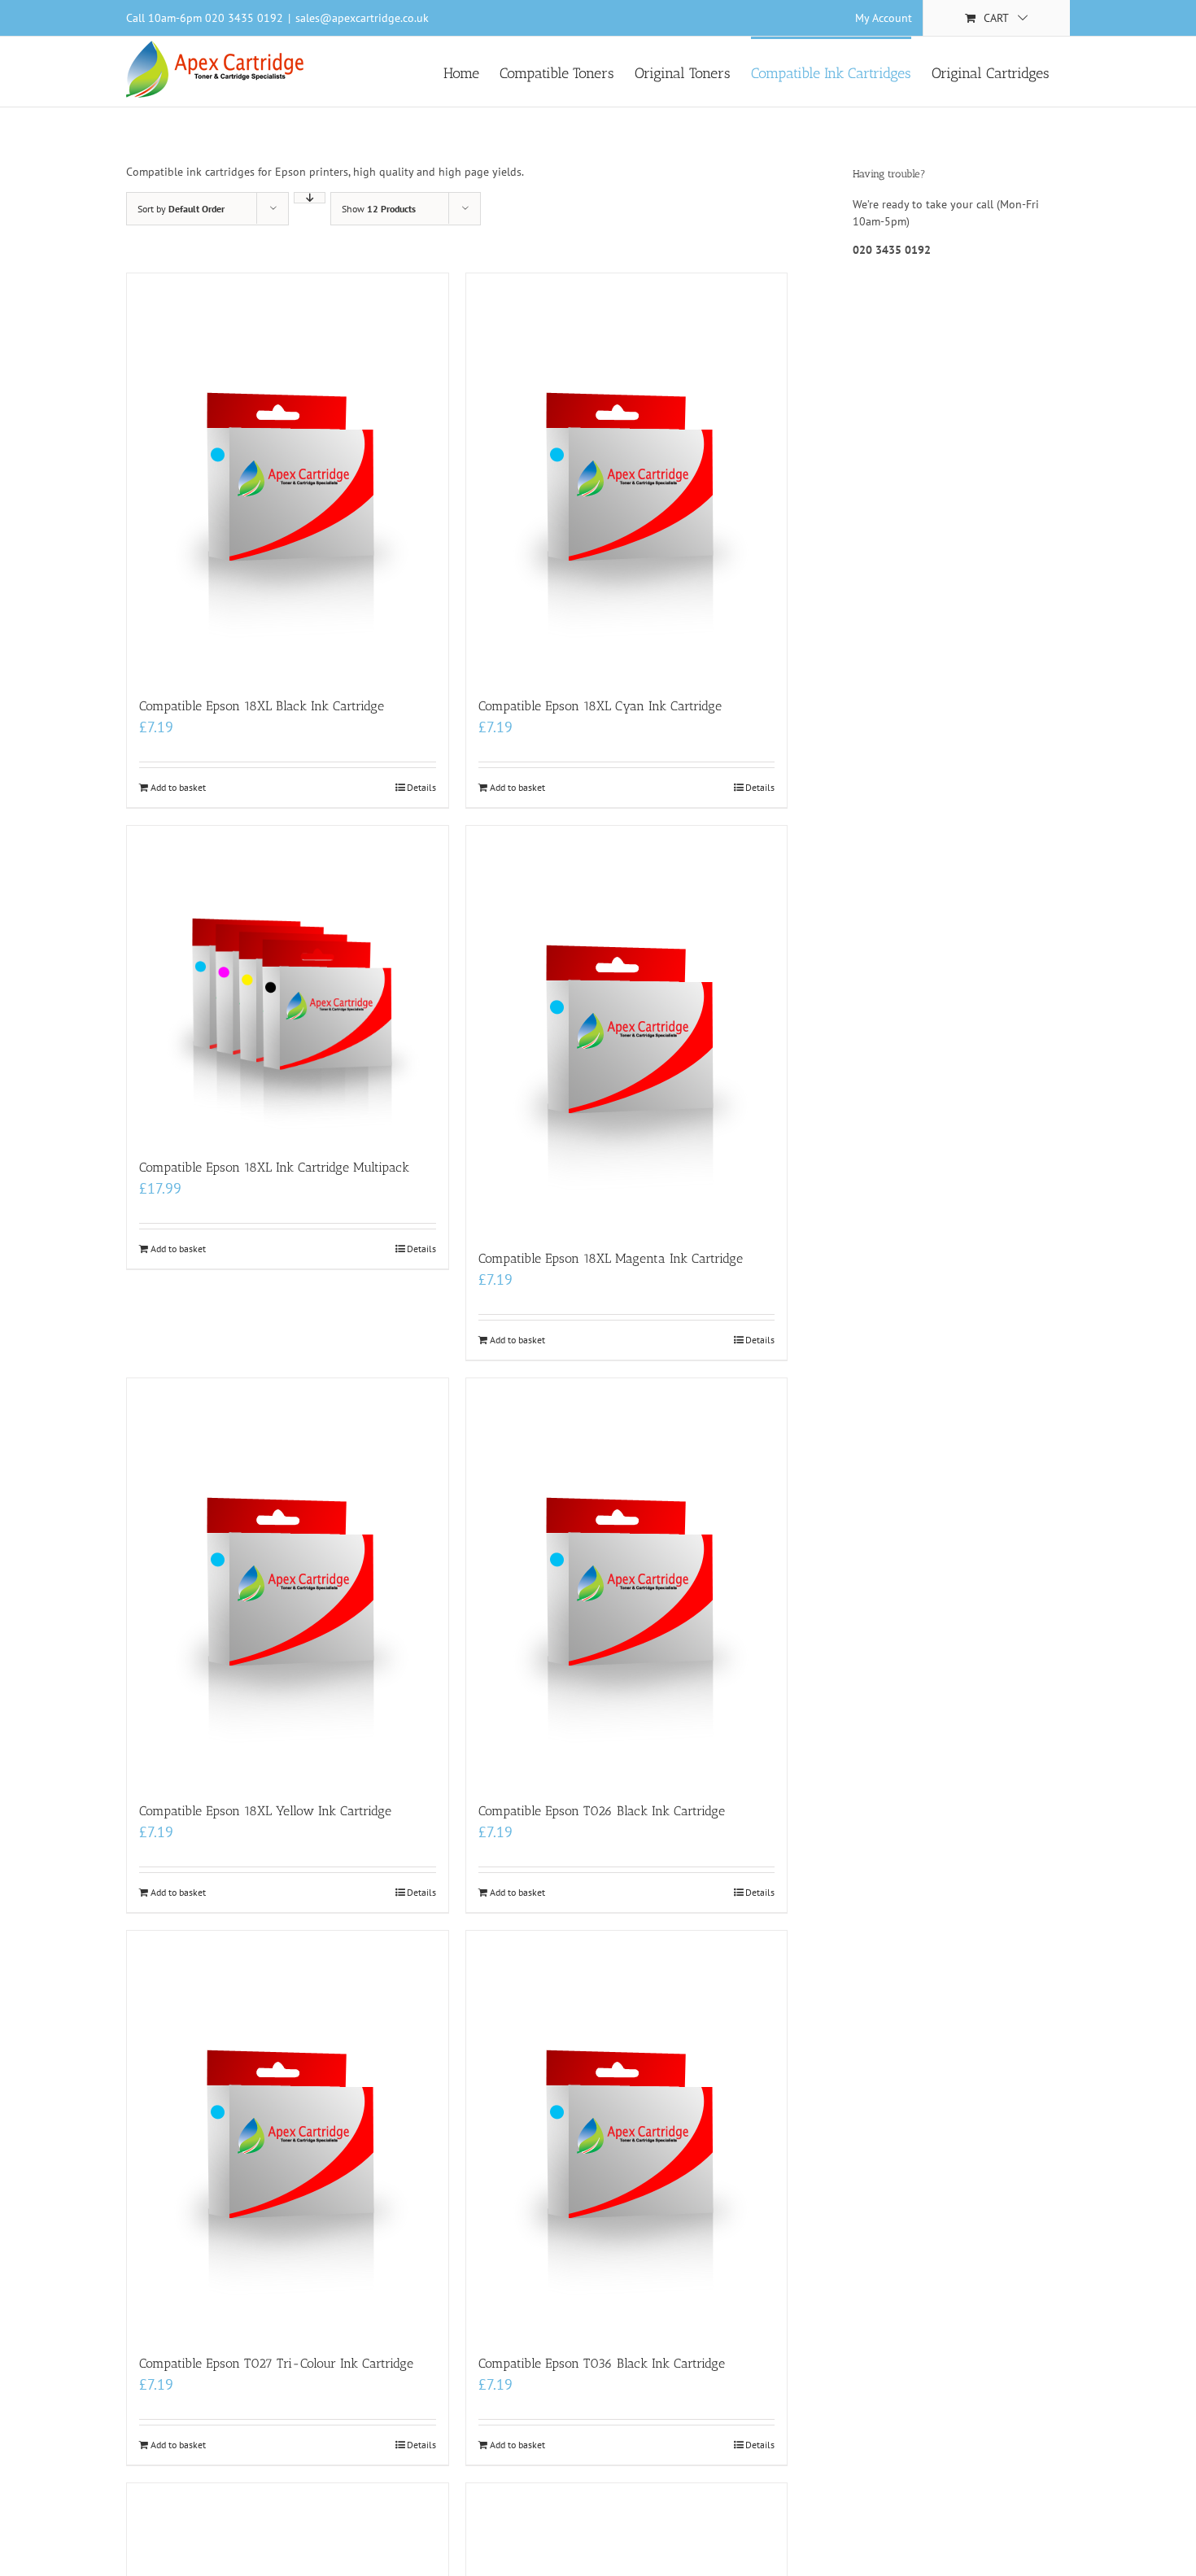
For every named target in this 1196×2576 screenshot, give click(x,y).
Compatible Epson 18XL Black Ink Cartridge (262, 706)
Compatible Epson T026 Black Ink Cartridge (602, 1811)
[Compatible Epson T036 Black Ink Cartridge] (627, 2134)
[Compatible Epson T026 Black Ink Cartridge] (627, 1582)
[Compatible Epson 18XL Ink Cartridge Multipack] (288, 984)
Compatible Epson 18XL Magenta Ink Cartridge (611, 1258)
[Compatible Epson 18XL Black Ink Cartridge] (288, 477)
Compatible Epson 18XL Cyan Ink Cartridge (600, 706)
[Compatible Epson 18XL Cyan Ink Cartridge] (627, 477)
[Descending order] (310, 198)
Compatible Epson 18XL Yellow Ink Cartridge (265, 1811)
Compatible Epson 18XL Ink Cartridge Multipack (274, 1167)
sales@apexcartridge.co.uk (362, 18)
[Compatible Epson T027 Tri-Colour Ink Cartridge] (288, 2134)
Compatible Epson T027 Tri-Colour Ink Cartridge (276, 2363)
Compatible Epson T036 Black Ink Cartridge (602, 2363)
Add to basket (178, 787)
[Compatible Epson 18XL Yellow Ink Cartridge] (288, 1582)
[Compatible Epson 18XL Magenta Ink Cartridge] (627, 1029)
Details (421, 787)
